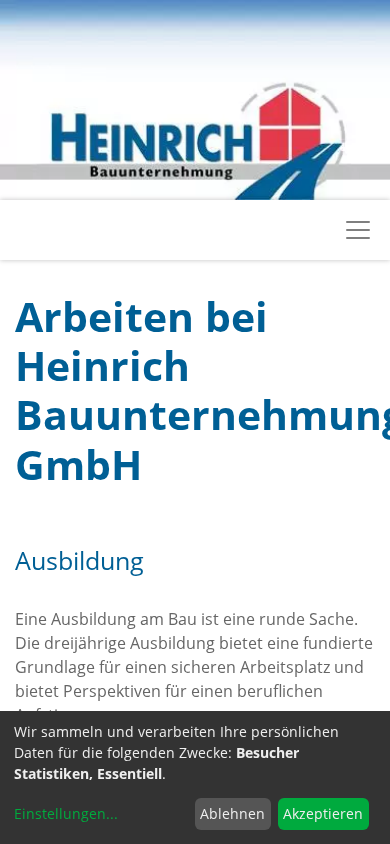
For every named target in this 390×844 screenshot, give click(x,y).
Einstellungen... (66, 813)
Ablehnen (232, 813)
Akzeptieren (323, 813)
